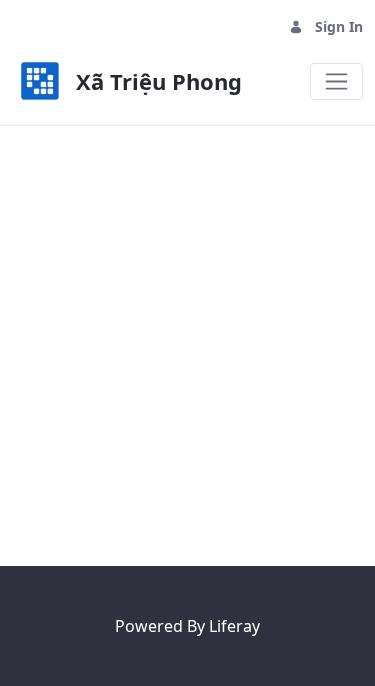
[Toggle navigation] (336, 81)
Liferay (234, 626)
